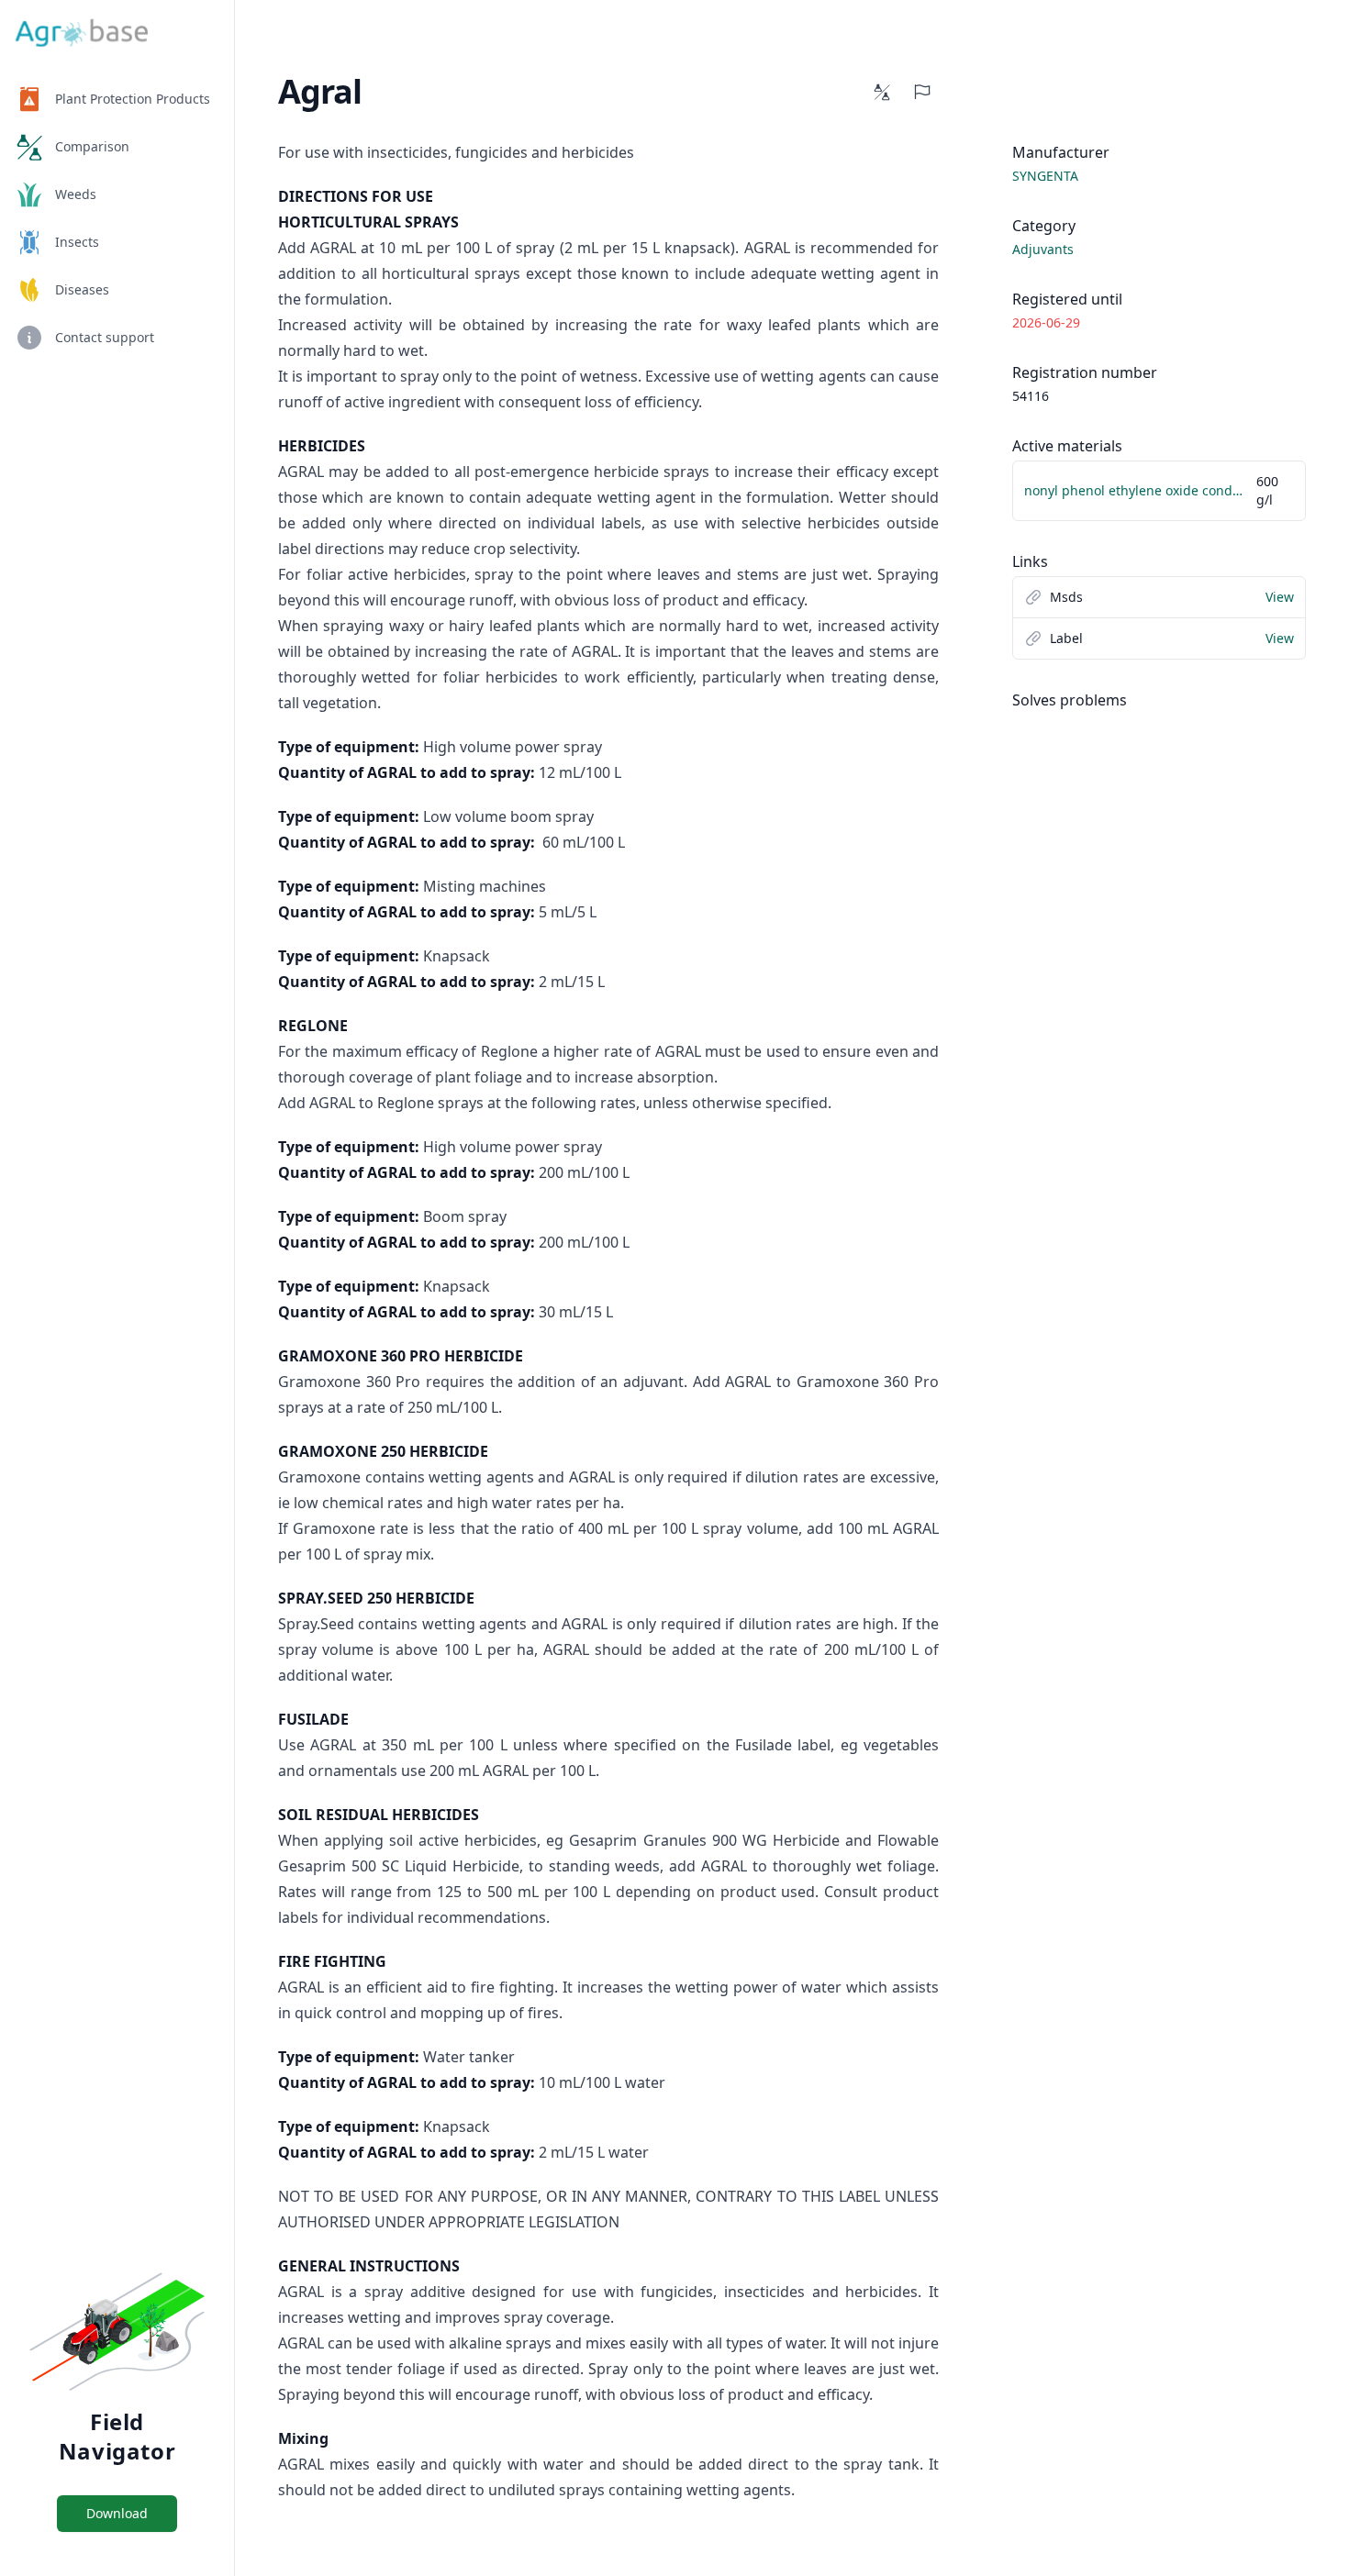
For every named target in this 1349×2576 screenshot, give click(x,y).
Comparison (92, 146)
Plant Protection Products (133, 99)
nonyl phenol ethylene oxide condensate (1137, 490)
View (1280, 597)
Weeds (76, 194)
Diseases (82, 289)
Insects (77, 242)
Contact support (105, 337)
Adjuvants (1043, 249)
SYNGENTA (1045, 176)
